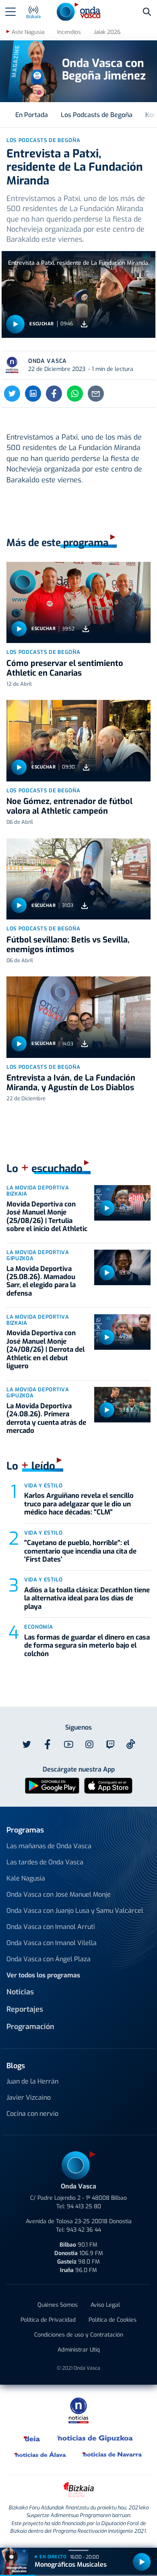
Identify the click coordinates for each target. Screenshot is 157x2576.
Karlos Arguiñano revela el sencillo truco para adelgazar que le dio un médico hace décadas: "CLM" (79, 1504)
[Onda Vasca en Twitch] (110, 1745)
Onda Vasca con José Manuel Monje (59, 1894)
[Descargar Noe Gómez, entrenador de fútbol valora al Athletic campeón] (86, 767)
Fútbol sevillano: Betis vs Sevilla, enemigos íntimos (68, 945)
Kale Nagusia (26, 1878)
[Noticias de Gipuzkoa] (95, 2438)
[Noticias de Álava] (40, 2454)
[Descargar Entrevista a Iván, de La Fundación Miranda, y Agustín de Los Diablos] (85, 1044)
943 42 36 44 (84, 2230)
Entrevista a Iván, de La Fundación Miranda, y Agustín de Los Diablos (71, 1083)
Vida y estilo (43, 1486)
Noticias (20, 1992)
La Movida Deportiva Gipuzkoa (38, 1255)
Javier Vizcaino (29, 2097)
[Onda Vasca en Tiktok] (131, 1744)
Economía (38, 1627)
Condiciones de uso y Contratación (79, 2335)
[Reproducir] (15, 324)
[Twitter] (12, 394)
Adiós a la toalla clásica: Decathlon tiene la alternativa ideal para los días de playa (87, 1598)
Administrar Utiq (79, 2350)
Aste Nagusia (28, 32)
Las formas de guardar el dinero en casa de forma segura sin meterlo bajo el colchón (87, 1646)
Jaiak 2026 (107, 32)
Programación (30, 2027)
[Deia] (32, 2438)
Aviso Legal (105, 2305)
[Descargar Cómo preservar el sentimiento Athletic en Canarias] (86, 629)
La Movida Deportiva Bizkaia (38, 1191)
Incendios (69, 32)
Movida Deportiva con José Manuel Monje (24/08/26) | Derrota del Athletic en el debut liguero (45, 1350)
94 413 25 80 (84, 2206)
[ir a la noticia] (78, 602)
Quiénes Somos (58, 2305)
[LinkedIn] (33, 394)
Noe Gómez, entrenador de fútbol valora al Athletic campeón (69, 806)
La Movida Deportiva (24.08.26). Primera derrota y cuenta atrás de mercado (46, 1418)
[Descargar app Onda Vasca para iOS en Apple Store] (108, 1785)
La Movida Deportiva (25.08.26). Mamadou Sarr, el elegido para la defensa (41, 1281)
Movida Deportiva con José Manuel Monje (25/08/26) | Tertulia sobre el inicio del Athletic (47, 1217)
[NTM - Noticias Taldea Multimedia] (78, 2410)
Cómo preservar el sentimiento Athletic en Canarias (65, 668)
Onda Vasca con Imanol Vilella (52, 1943)
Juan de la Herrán (32, 2081)
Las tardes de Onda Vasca (45, 1862)
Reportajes (25, 2009)
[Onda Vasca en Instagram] (89, 1745)
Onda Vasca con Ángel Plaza (49, 1959)
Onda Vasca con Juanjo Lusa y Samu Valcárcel (75, 1911)
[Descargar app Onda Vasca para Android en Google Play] (52, 1785)
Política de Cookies (113, 2320)
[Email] (96, 394)
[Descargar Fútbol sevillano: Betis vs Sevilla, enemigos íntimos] (85, 906)
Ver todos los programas (43, 1975)
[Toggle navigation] (10, 12)
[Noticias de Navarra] (113, 2454)
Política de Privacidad (48, 2320)
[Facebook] (54, 394)
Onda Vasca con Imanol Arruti (51, 1927)
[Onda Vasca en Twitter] (27, 1745)
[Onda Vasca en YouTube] (68, 1745)
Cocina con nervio (32, 2114)
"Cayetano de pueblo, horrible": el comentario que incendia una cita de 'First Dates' (80, 1551)
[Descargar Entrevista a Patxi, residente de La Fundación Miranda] (84, 324)
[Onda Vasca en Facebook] (48, 1745)
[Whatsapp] (75, 394)
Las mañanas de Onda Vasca (49, 1846)
